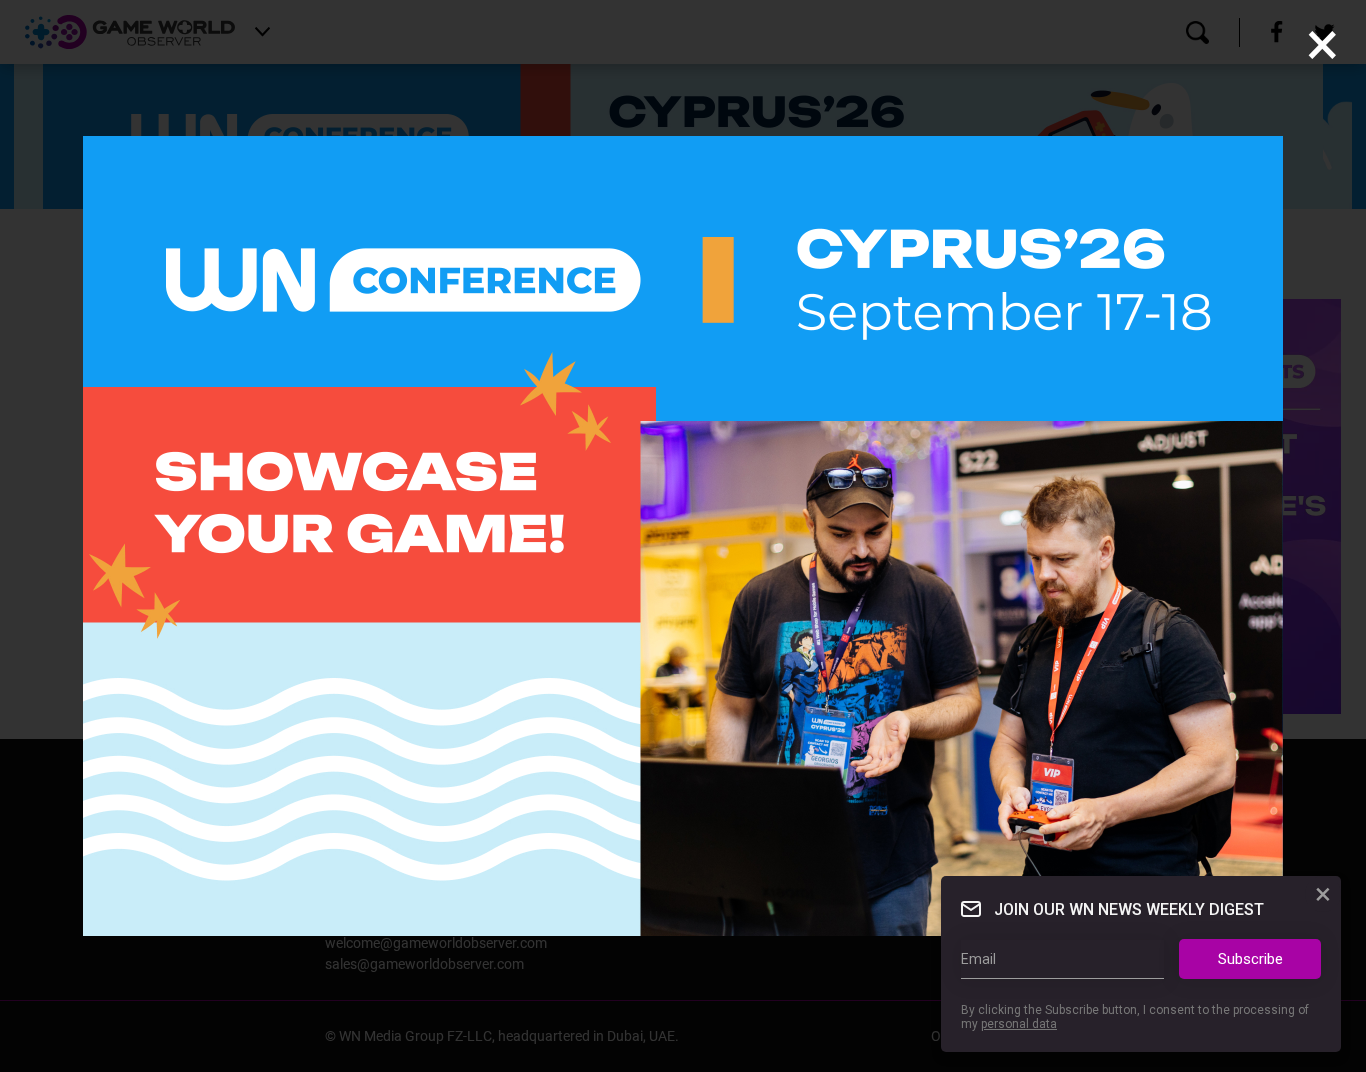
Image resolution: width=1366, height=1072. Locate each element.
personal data (1019, 1025)
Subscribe (1250, 959)
